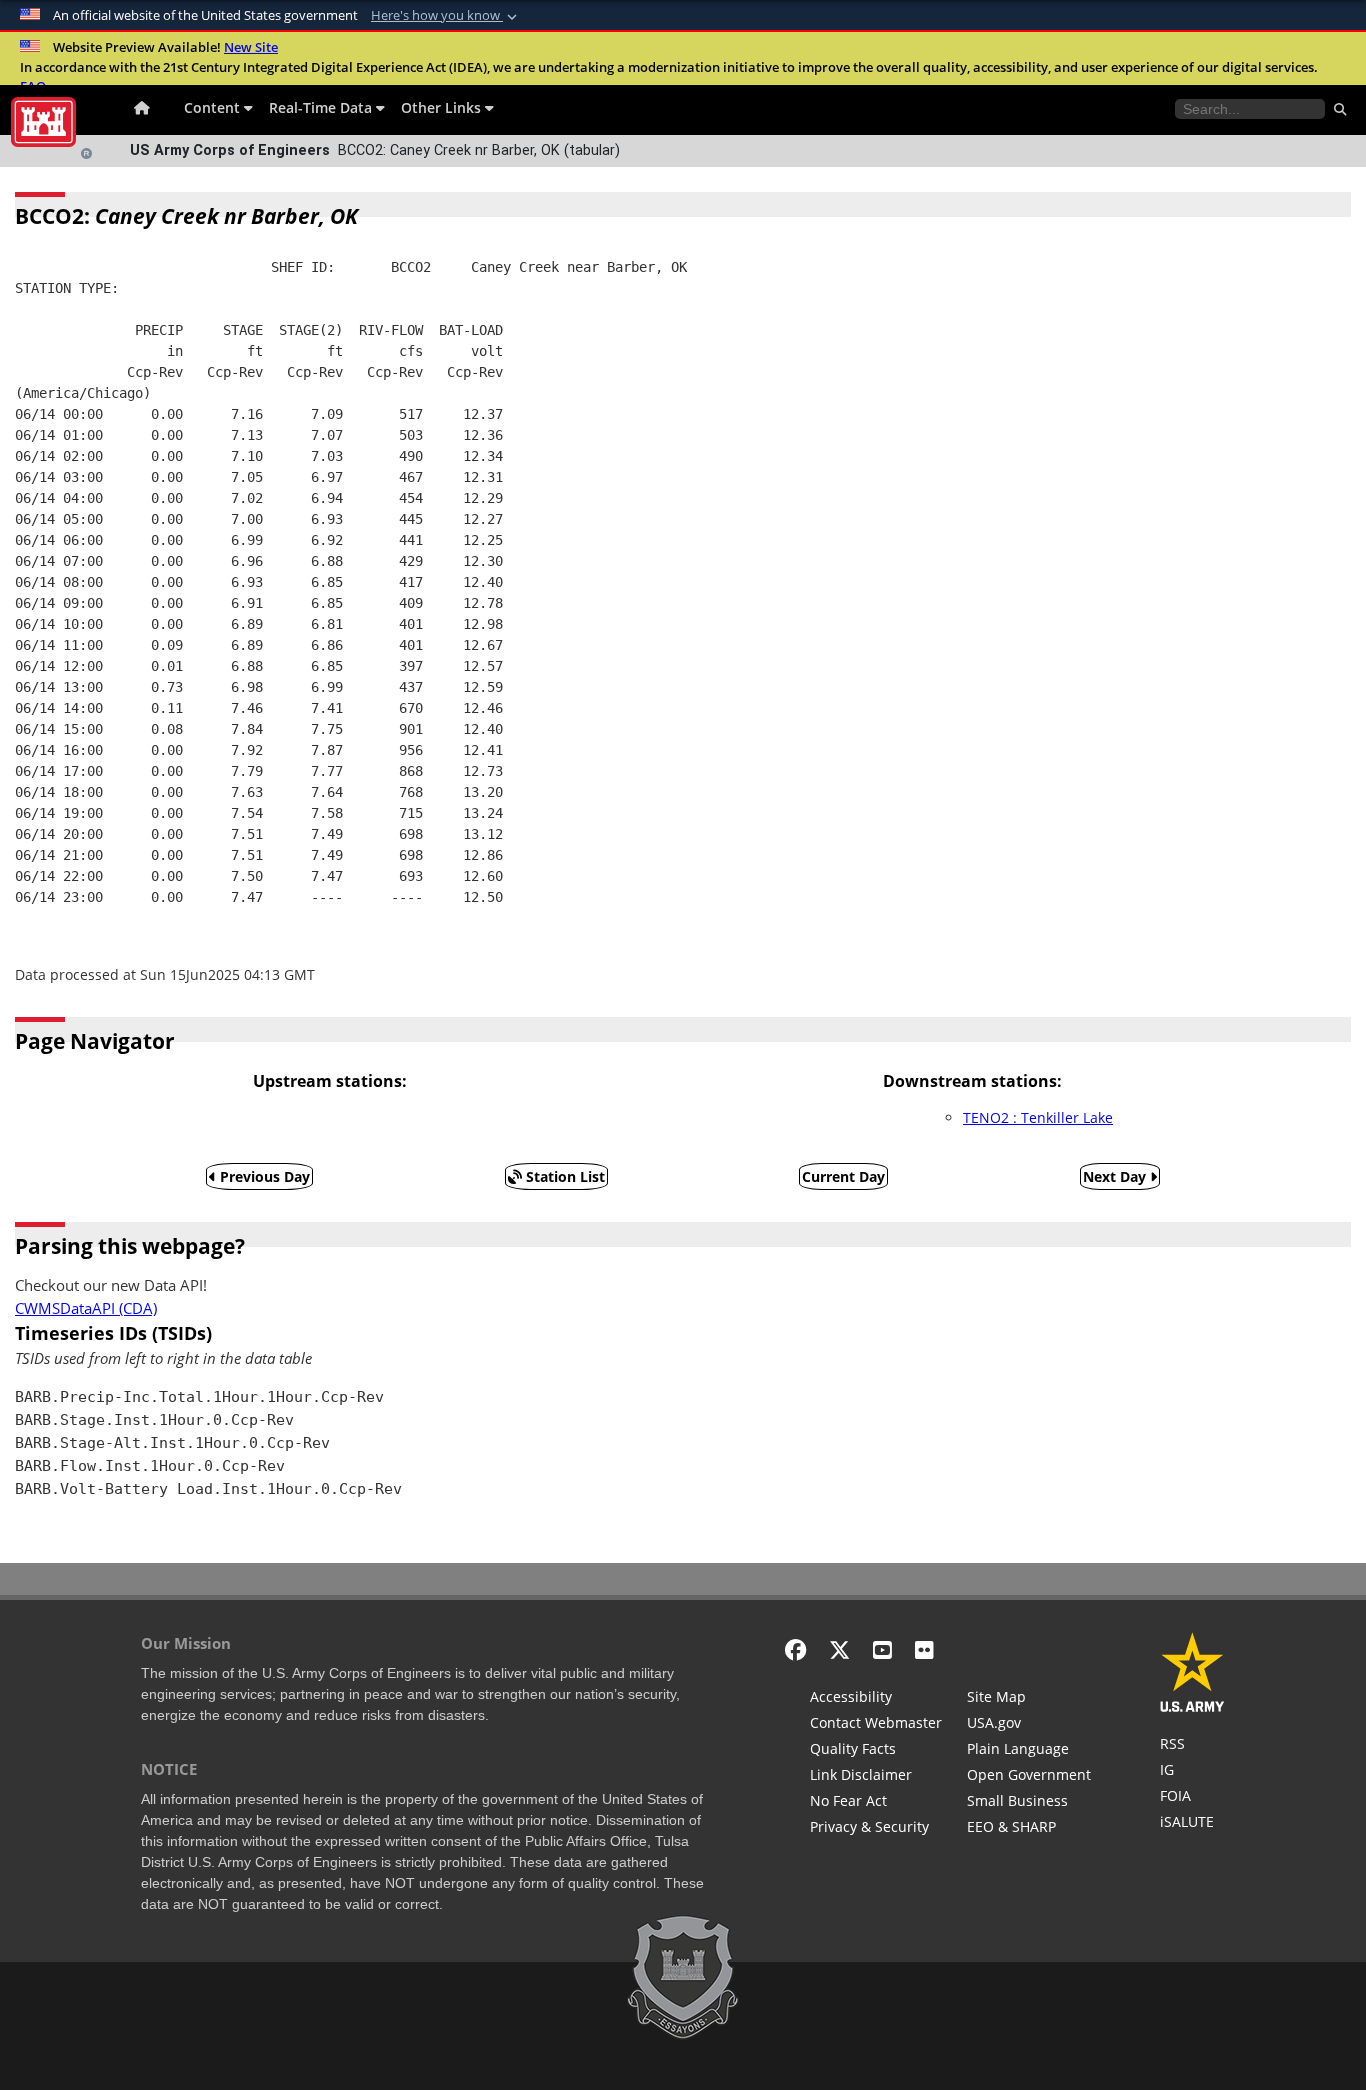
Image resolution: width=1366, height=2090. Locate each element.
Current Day (843, 1176)
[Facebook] (795, 1649)
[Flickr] (924, 1649)
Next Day (1116, 1176)
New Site (251, 47)
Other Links (443, 107)
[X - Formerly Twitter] (839, 1649)
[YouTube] (882, 1649)
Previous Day (263, 1176)
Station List (563, 1176)
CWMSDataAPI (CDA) (86, 1308)
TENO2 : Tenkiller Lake (1038, 1117)
